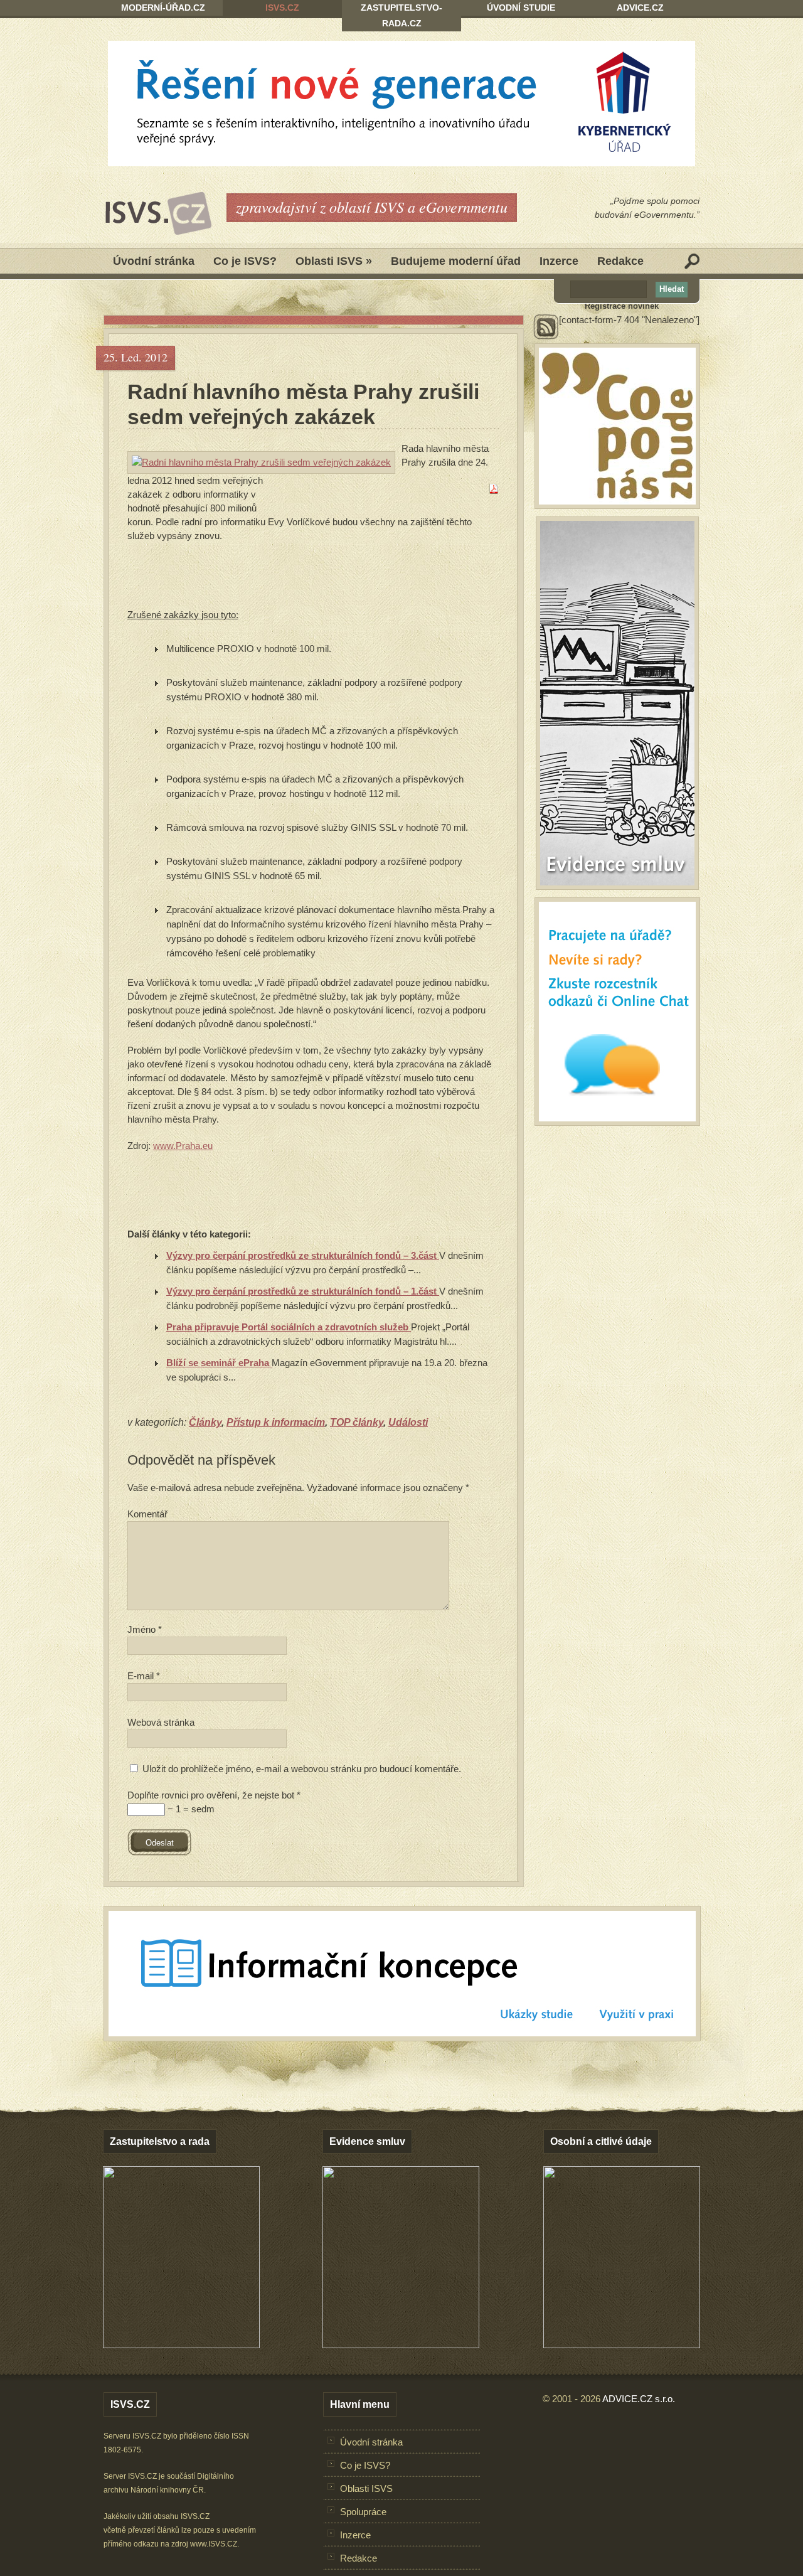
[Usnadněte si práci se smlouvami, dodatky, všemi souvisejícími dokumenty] (401, 2345)
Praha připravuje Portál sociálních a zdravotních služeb (289, 1327)
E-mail (144, 1676)
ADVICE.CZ (640, 8)
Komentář (147, 1514)
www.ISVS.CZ (214, 2544)
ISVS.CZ (282, 8)
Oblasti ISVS (334, 261)
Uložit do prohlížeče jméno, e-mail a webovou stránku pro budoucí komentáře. (302, 1769)
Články (205, 1422)
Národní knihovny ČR (167, 2490)
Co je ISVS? (245, 261)
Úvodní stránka (154, 261)
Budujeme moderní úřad (456, 261)
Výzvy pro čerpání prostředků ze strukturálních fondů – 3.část (303, 1255)
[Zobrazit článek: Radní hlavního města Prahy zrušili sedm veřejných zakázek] (261, 462)
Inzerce (559, 261)
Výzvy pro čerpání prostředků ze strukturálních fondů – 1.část (303, 1291)
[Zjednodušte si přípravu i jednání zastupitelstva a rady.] (181, 2346)
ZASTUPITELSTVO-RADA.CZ (401, 15)
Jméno (145, 1629)
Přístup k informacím (276, 1422)
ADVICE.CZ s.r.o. (639, 2399)
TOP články (357, 1422)
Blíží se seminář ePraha (219, 1363)
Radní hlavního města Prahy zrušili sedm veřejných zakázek (303, 404)
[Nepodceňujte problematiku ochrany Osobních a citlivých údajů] (622, 2345)
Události (408, 1422)
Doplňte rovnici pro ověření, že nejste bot (214, 1795)
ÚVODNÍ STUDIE (521, 8)
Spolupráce (363, 2512)
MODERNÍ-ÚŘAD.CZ (163, 8)
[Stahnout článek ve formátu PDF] (494, 490)
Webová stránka (161, 1722)
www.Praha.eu (183, 1146)
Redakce (620, 261)
